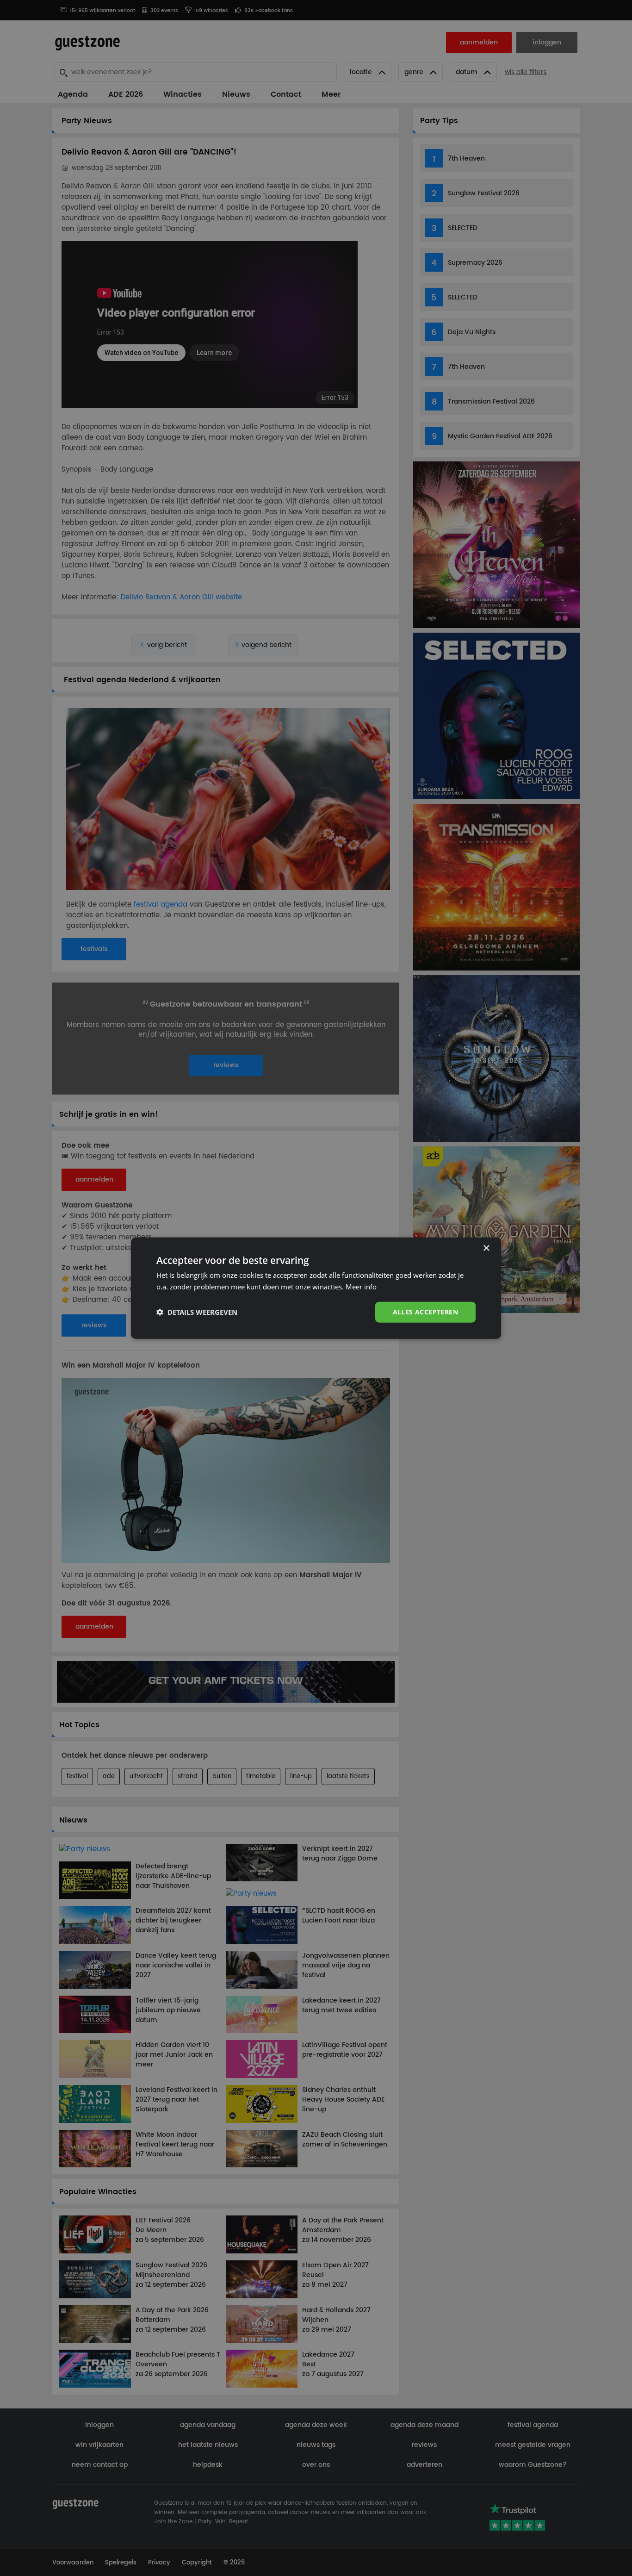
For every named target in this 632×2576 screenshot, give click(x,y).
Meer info (361, 1287)
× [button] (486, 1248)
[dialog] (316, 1288)
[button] (197, 1312)
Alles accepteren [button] (425, 1312)
